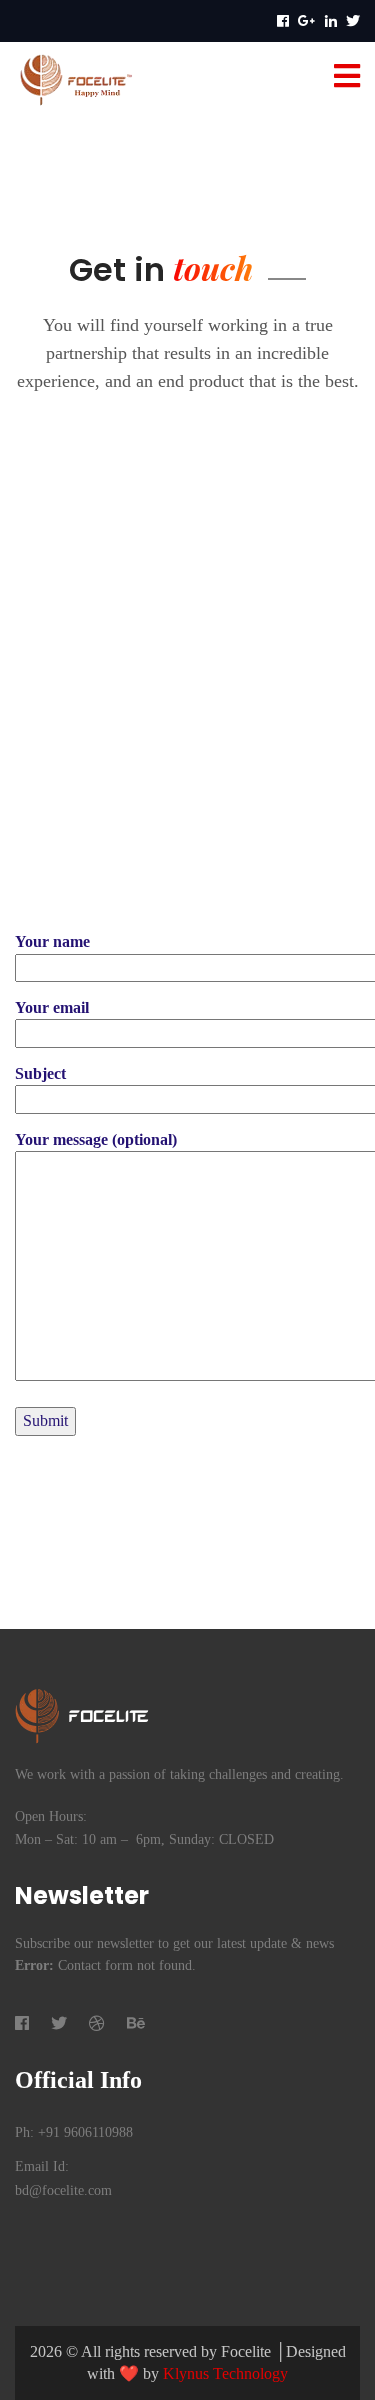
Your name (52, 941)
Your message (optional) (96, 1139)
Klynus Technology (225, 2373)
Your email (52, 1007)
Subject (40, 1073)
